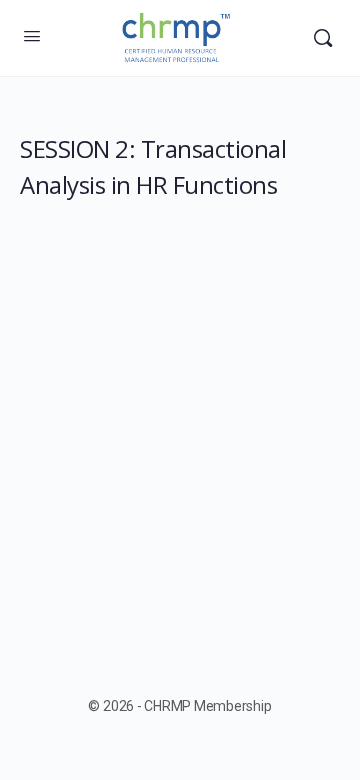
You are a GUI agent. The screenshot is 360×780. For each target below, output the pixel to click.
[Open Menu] (32, 36)
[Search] (323, 38)
